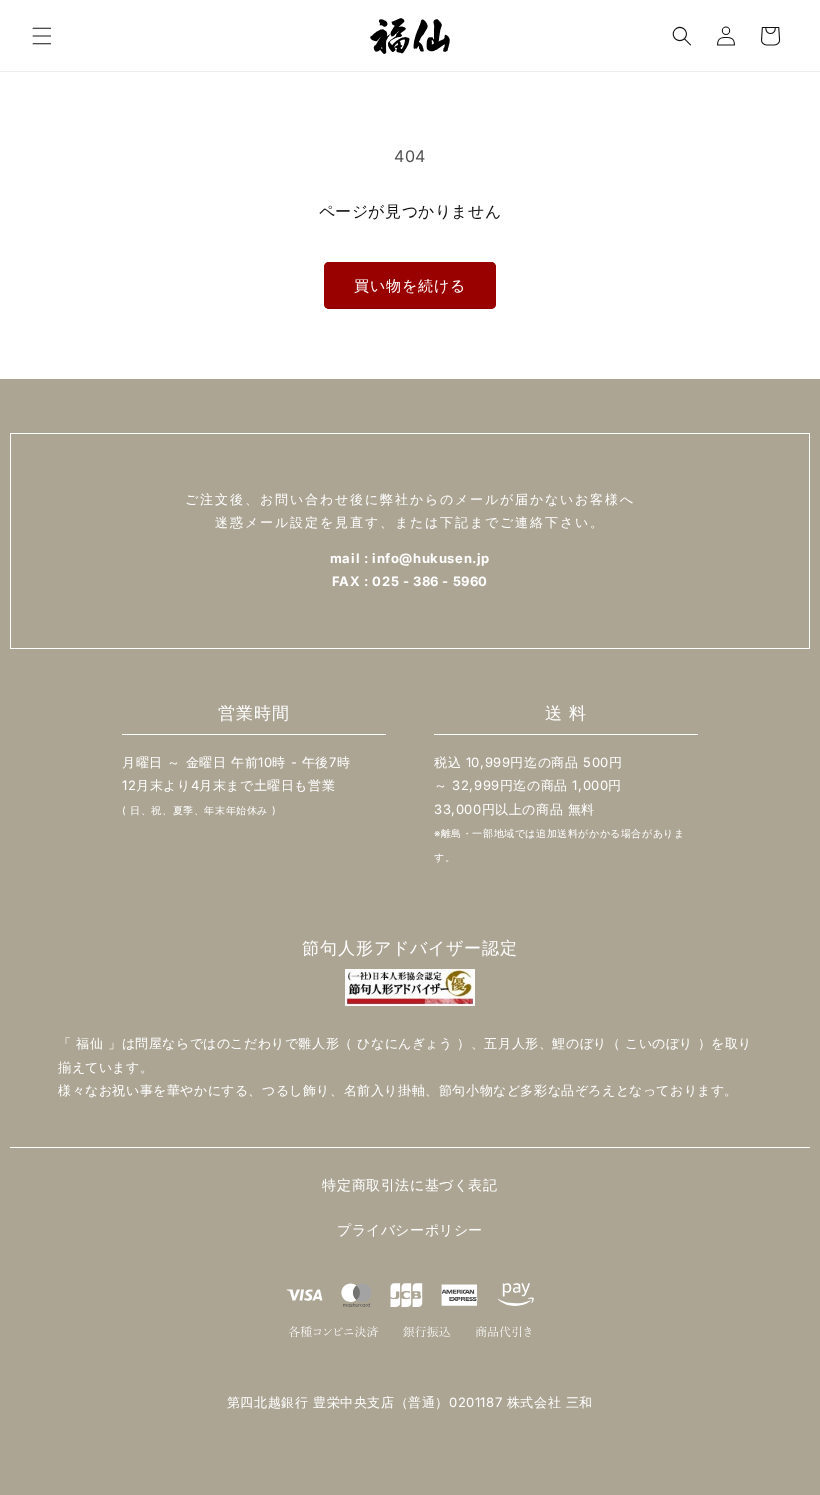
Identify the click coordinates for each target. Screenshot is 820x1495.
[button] (42, 36)
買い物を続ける (410, 285)
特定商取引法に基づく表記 (409, 1184)
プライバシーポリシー (410, 1229)
